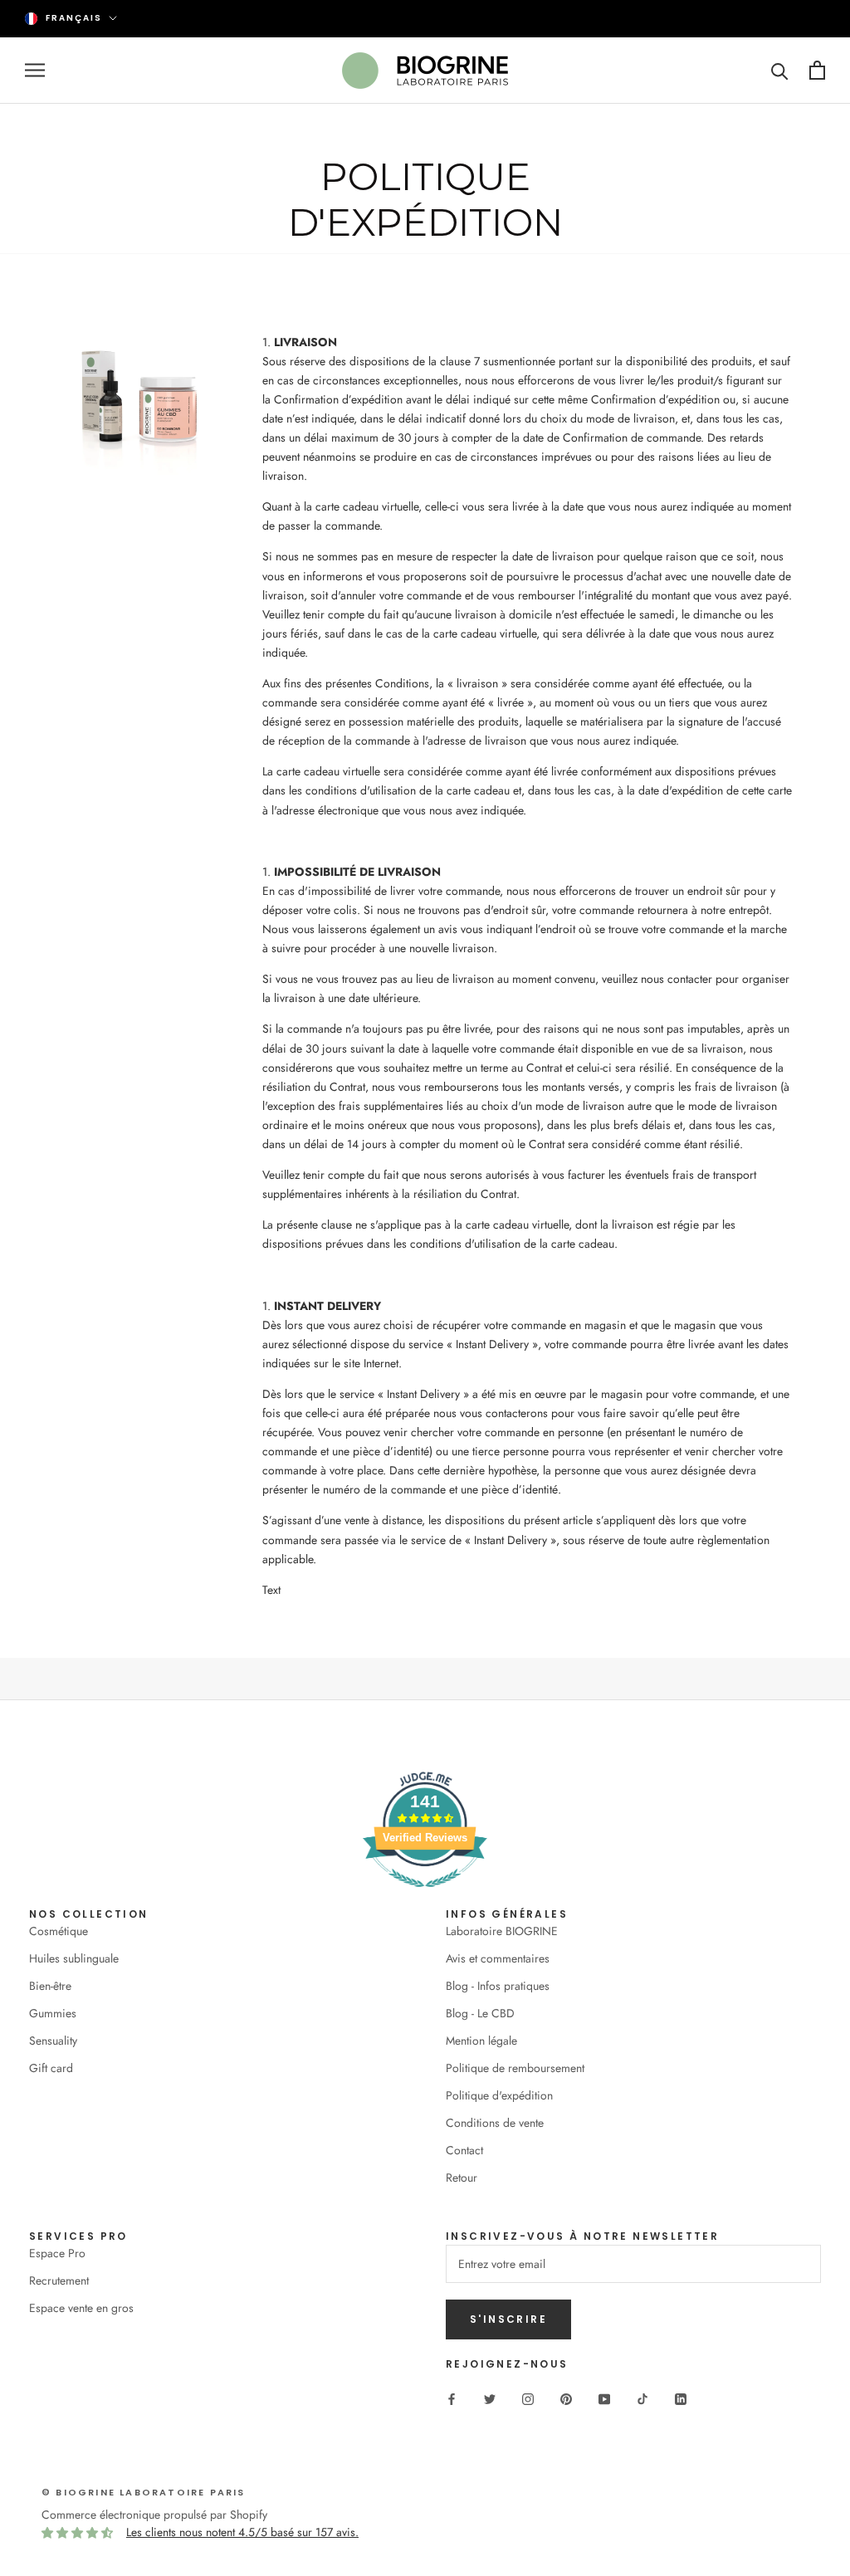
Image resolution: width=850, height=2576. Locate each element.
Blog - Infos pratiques (498, 1986)
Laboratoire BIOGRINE (502, 1931)
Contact (464, 2150)
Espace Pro (57, 2253)
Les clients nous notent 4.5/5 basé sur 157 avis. (242, 2532)
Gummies (53, 2013)
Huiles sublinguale (74, 1958)
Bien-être (50, 1986)
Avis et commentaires (498, 1958)
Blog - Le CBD (480, 2013)
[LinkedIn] (681, 2398)
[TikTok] (642, 2398)
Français (74, 18)
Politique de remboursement (515, 2068)
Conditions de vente (495, 2123)
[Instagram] (528, 2398)
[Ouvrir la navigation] (35, 70)
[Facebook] (452, 2398)
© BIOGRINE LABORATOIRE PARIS (144, 2492)
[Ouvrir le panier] (817, 70)
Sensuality (53, 2041)
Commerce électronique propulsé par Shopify (154, 2515)
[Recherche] (780, 70)
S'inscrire (508, 2319)
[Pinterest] (566, 2398)
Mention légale (481, 2041)
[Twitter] (490, 2398)
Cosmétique (59, 1931)
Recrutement (59, 2280)
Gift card (51, 2068)
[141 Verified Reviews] (425, 1896)
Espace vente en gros (81, 2308)
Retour (462, 2178)
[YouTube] (604, 2398)
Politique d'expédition (499, 2095)
